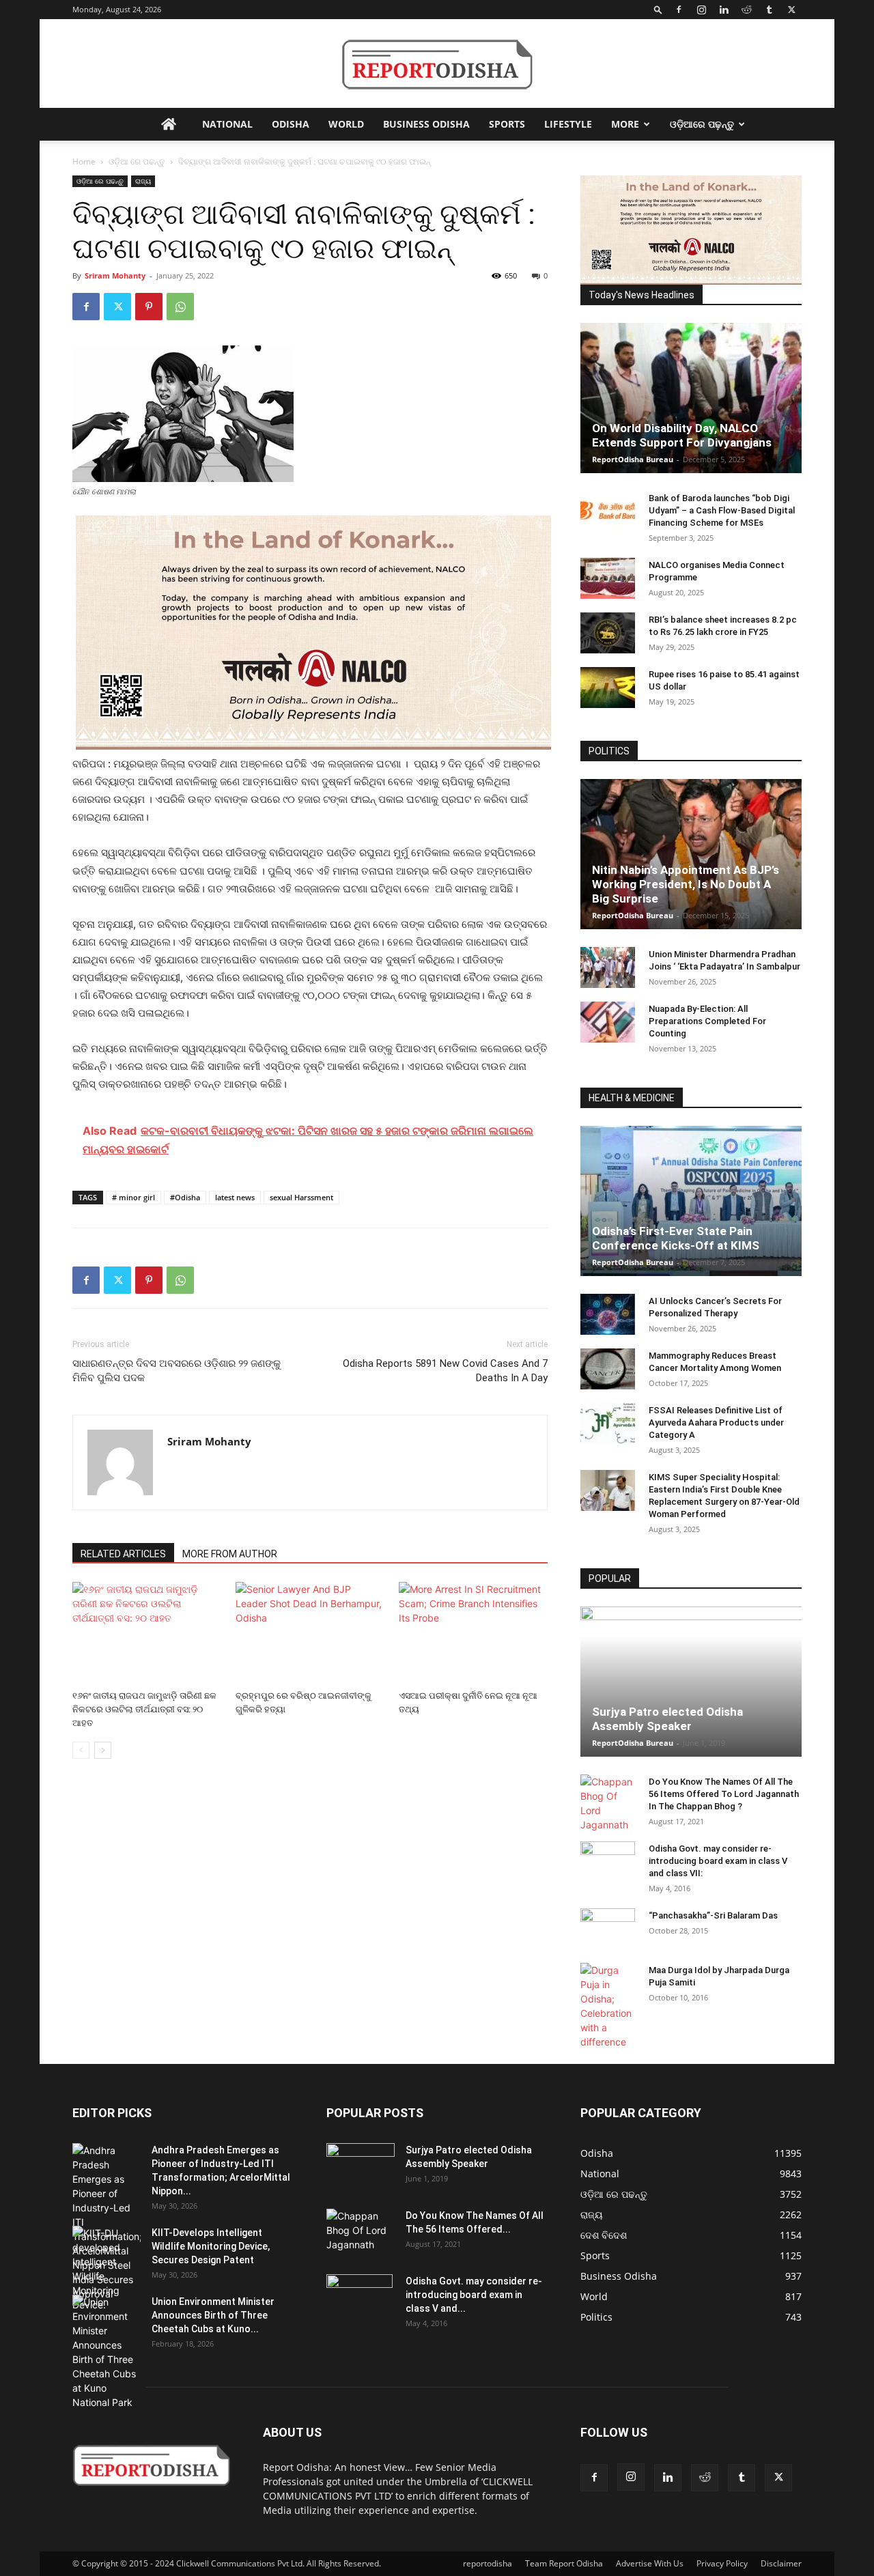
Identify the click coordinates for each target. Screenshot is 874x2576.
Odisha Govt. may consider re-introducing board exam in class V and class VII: (718, 1861)
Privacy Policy (722, 2563)
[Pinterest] (149, 307)
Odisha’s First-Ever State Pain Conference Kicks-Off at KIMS (676, 1238)
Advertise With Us (650, 2563)
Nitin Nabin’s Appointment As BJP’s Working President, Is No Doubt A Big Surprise (686, 884)
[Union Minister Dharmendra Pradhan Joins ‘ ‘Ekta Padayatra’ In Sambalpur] (608, 967)
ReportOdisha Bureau (633, 459)
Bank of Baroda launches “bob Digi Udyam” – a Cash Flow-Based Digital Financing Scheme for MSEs (722, 510)
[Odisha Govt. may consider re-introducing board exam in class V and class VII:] (608, 1861)
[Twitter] (791, 10)
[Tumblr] (769, 10)
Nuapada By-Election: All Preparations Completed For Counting (707, 1021)
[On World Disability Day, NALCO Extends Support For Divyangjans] (691, 398)
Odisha (291, 124)
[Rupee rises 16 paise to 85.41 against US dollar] (608, 688)
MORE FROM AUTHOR (230, 1554)
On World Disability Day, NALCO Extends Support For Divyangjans (682, 435)
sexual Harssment (301, 1197)
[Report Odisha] (437, 65)
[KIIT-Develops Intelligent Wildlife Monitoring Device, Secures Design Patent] (107, 2269)
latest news (235, 1197)
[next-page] (103, 1750)
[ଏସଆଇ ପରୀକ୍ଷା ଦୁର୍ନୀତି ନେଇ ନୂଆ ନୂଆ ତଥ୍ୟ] (473, 1633)
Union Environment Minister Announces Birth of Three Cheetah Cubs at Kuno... (213, 2315)
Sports (507, 124)
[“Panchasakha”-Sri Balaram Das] (608, 1940)
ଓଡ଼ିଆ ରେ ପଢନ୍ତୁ (137, 161)
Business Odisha (426, 124)
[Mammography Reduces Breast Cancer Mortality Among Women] (608, 1369)
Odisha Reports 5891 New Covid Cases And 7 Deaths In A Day (445, 1371)
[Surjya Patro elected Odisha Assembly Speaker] (691, 1682)
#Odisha (185, 1197)
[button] (658, 9)
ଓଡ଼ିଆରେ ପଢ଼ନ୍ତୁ (702, 124)
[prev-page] (81, 1750)
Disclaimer (781, 2563)
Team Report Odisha (564, 2563)
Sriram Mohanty (115, 275)
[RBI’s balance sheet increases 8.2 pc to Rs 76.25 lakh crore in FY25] (608, 633)
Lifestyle (568, 124)
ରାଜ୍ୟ (143, 181)
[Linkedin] (724, 10)
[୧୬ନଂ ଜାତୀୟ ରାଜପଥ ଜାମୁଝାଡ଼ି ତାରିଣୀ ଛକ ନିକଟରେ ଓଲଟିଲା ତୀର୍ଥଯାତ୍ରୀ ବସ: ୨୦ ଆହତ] (147, 1633)
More (625, 124)
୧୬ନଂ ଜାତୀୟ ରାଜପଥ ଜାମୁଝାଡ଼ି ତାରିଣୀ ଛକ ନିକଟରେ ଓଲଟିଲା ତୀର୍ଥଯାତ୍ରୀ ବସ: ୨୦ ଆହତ (144, 1709)
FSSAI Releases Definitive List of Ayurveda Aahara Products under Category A (716, 1423)
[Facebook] (679, 10)
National (227, 124)
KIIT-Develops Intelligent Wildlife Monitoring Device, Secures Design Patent (211, 2246)
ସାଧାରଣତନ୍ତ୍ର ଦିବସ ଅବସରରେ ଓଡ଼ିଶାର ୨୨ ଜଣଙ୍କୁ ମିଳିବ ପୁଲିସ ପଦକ (177, 1371)
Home (84, 161)
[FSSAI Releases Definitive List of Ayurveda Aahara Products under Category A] (608, 1424)
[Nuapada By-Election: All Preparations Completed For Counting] (608, 1022)
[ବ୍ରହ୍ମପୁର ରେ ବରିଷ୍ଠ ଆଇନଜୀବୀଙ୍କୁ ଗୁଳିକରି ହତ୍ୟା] (310, 1633)
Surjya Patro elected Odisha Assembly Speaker (667, 1719)
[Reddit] (746, 10)
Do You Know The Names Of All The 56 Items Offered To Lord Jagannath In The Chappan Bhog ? (724, 1794)
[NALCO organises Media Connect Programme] (608, 578)
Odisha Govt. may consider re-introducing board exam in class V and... (474, 2295)
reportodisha (488, 2563)
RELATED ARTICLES (123, 1554)
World (346, 124)
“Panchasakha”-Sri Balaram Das (713, 1915)
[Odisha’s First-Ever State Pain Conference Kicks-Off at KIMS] (691, 1201)
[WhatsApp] (180, 307)
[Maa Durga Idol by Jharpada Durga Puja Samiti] (608, 2006)
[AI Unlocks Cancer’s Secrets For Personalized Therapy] (608, 1314)
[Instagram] (701, 10)
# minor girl (133, 1197)
